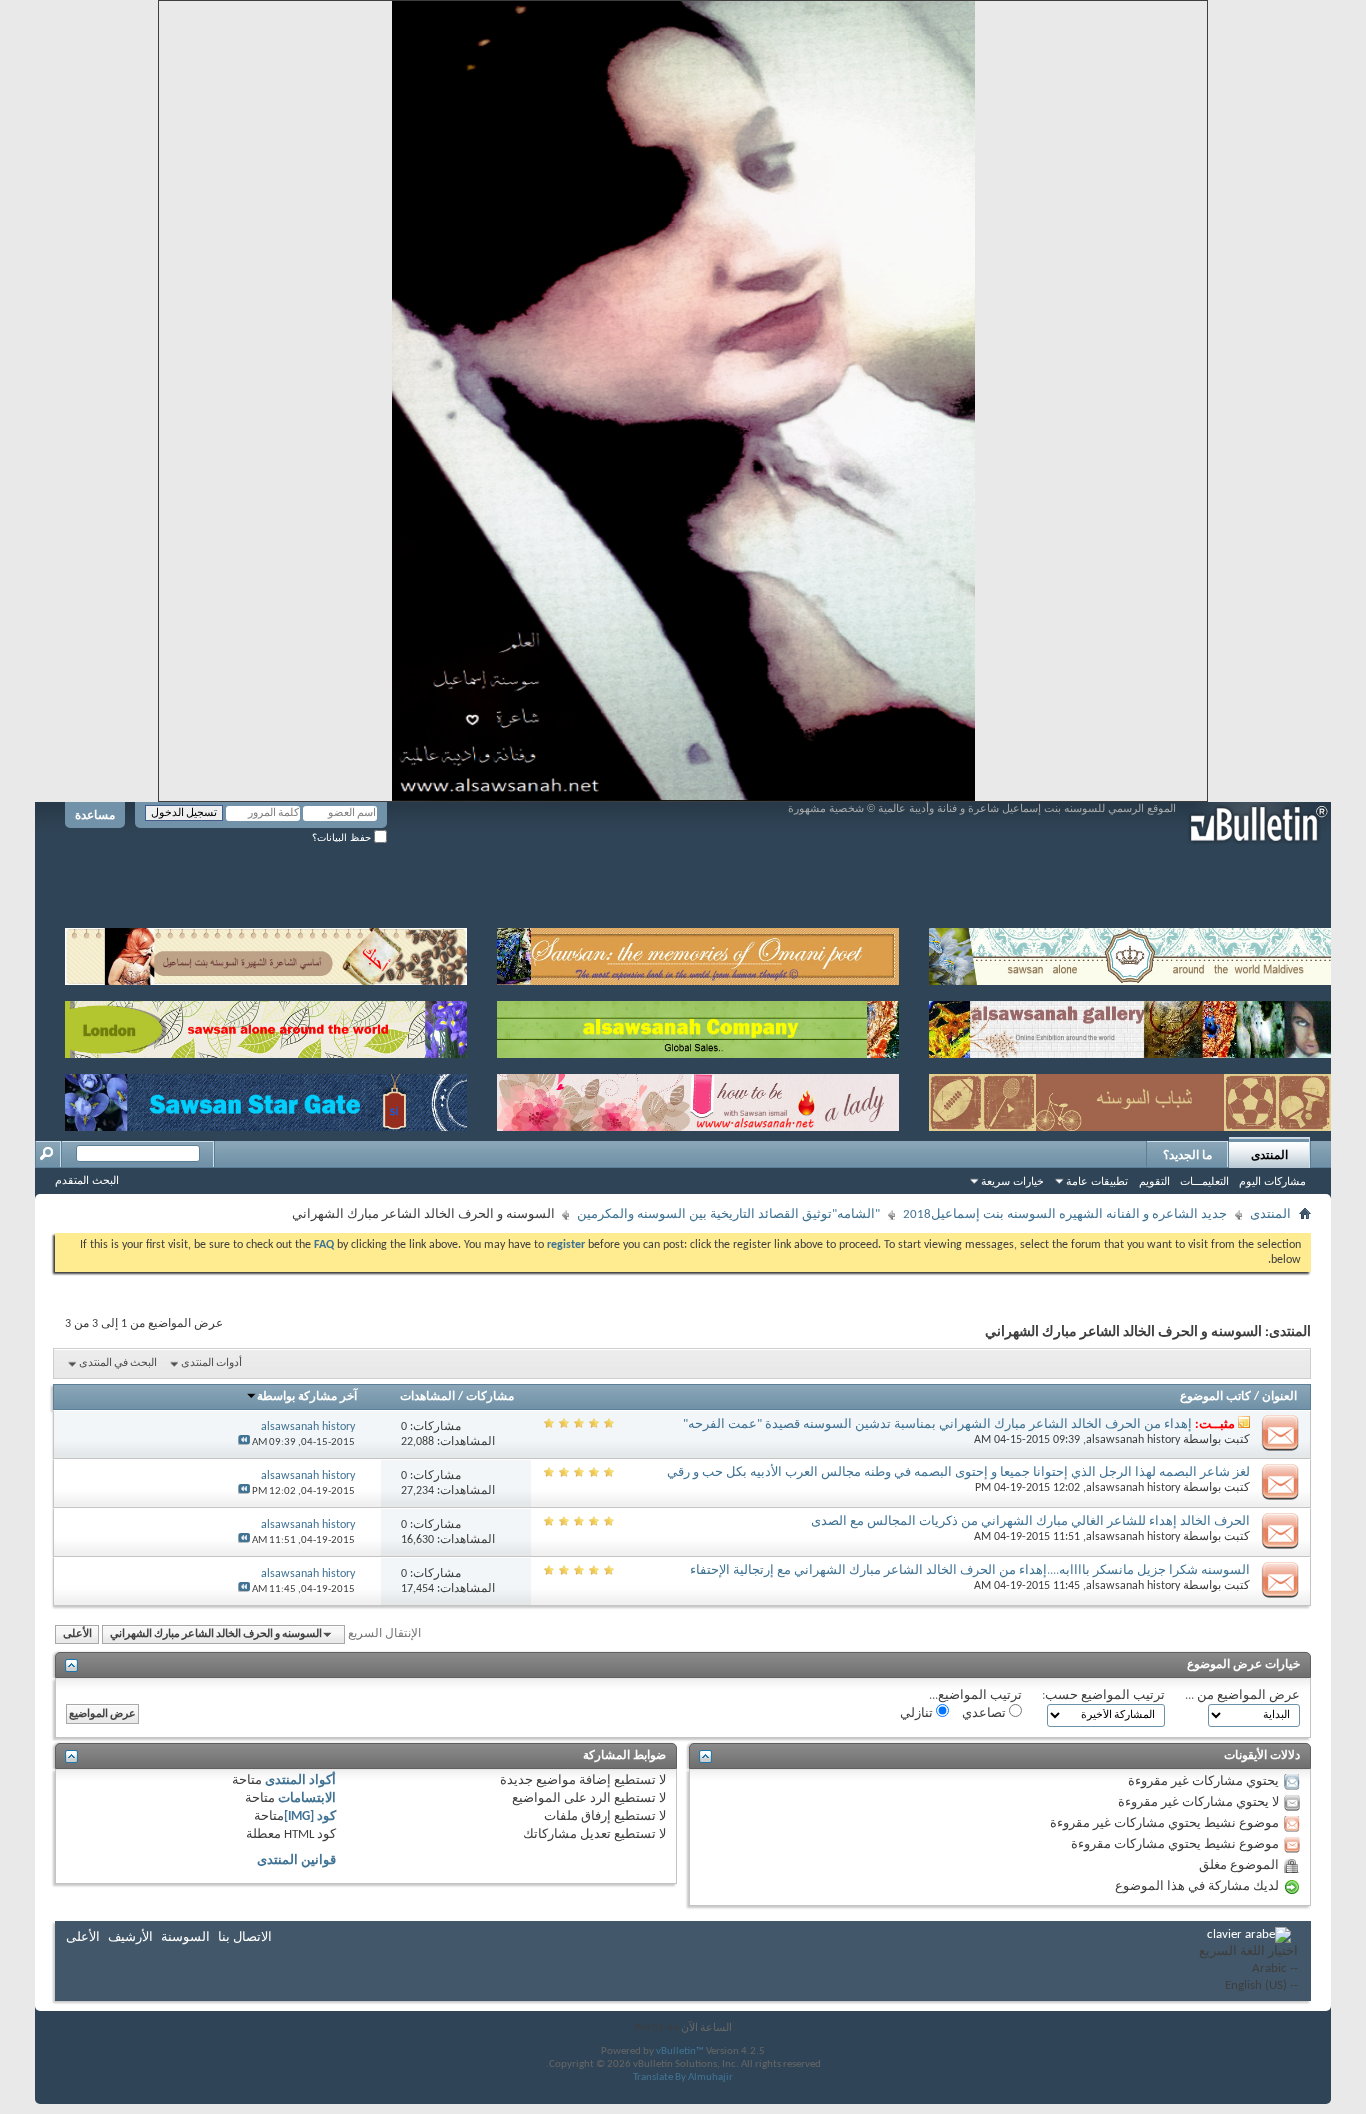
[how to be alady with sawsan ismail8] (698, 1098)
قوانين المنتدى (296, 1860)
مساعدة (95, 815)
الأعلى (77, 1634)
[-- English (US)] (1248, 1986)
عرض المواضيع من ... (1242, 1695)
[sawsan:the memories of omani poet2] (698, 952)
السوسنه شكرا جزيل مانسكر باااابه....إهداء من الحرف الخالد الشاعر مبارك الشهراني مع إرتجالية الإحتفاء (970, 1570)
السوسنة (185, 1937)
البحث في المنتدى (118, 1363)
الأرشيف (130, 1937)
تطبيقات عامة (1097, 1181)
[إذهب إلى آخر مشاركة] (244, 1442)
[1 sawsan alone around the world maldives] (1130, 952)
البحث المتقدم (87, 1180)
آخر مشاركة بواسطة (307, 1397)
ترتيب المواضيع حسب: (1103, 1695)
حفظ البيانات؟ (343, 837)
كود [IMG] (310, 1816)
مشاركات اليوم (1272, 1181)
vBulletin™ (680, 2051)
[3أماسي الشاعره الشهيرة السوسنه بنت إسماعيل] (266, 952)
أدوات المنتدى (211, 1363)
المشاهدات (427, 1397)
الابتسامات (307, 1798)
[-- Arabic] (1248, 1969)
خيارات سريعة (1012, 1181)
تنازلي (918, 1713)
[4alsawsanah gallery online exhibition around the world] (1130, 1025)
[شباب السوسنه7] (1130, 1098)
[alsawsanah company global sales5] (698, 1025)
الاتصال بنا (245, 1937)
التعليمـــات (1204, 1181)
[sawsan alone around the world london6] (266, 1025)
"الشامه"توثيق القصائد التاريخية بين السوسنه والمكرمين (728, 1214)
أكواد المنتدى (300, 1780)
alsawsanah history (1133, 1440)
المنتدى (1269, 1155)
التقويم (1154, 1181)
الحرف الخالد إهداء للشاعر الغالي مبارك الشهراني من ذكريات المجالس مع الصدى (1030, 1521)
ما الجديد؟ (1187, 1155)
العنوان (1279, 1397)
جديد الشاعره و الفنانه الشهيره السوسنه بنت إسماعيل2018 (1065, 1214)
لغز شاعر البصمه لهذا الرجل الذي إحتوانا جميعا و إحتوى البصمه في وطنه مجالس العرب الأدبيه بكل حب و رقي (958, 1472)
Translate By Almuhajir (683, 2077)
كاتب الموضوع (1215, 1397)
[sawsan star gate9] (266, 1098)
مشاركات (490, 1397)
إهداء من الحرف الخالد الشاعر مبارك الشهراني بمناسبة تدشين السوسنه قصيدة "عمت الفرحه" (937, 1424)
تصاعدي (985, 1713)
